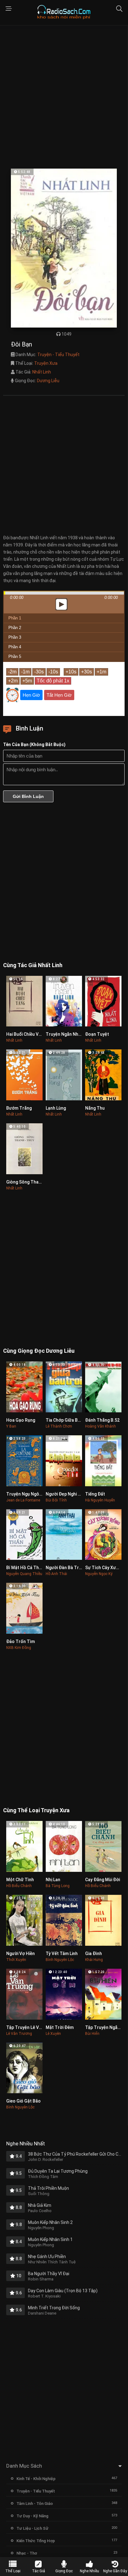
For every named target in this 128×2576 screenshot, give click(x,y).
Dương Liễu (48, 381)
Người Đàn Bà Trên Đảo (69, 1568)
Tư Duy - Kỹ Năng (32, 2516)
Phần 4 (15, 647)
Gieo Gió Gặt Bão (23, 2101)
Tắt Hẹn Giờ (59, 695)
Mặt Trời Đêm (60, 2027)
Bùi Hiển (92, 2034)
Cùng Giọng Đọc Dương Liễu (39, 1351)
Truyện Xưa (46, 363)
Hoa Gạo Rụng (21, 1420)
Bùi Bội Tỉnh (56, 1500)
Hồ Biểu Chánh (19, 1886)
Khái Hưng (94, 1960)
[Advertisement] (64, 97)
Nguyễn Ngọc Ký (99, 1574)
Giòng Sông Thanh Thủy (30, 1182)
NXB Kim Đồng (19, 1648)
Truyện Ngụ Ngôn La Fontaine (36, 1494)
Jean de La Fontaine (23, 1500)
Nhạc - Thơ (27, 2553)
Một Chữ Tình (20, 1880)
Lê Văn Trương (19, 2034)
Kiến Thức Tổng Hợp (36, 2541)
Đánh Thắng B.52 (102, 1420)
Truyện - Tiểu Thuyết (58, 355)
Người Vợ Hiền (21, 1954)
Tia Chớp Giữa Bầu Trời (69, 1420)
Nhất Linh (42, 372)
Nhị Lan (53, 1880)
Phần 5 (15, 656)
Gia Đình (94, 1954)
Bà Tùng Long (58, 1886)
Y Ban (11, 1426)
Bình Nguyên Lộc (60, 1960)
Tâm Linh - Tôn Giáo (35, 2504)
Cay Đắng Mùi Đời (103, 1880)
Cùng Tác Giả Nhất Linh (33, 965)
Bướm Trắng (19, 1108)
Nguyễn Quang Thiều (24, 1574)
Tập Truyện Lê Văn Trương (33, 2027)
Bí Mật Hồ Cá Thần (25, 1568)
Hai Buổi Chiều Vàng (26, 1034)
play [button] (64, 549)
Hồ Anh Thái (56, 1574)
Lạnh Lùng (56, 1108)
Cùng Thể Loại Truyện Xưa (36, 1810)
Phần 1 (15, 618)
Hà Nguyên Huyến (100, 1500)
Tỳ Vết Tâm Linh (62, 1954)
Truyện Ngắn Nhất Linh (69, 1034)
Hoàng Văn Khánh (101, 1426)
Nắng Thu (95, 1108)
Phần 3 (15, 637)
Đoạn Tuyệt (97, 1034)
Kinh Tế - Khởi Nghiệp (36, 2479)
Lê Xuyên (53, 2034)
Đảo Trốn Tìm (21, 1641)
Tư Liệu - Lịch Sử (32, 2528)
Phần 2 (15, 628)
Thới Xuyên (16, 1960)
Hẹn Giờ (31, 695)
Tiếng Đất (95, 1494)
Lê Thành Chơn (59, 1426)
